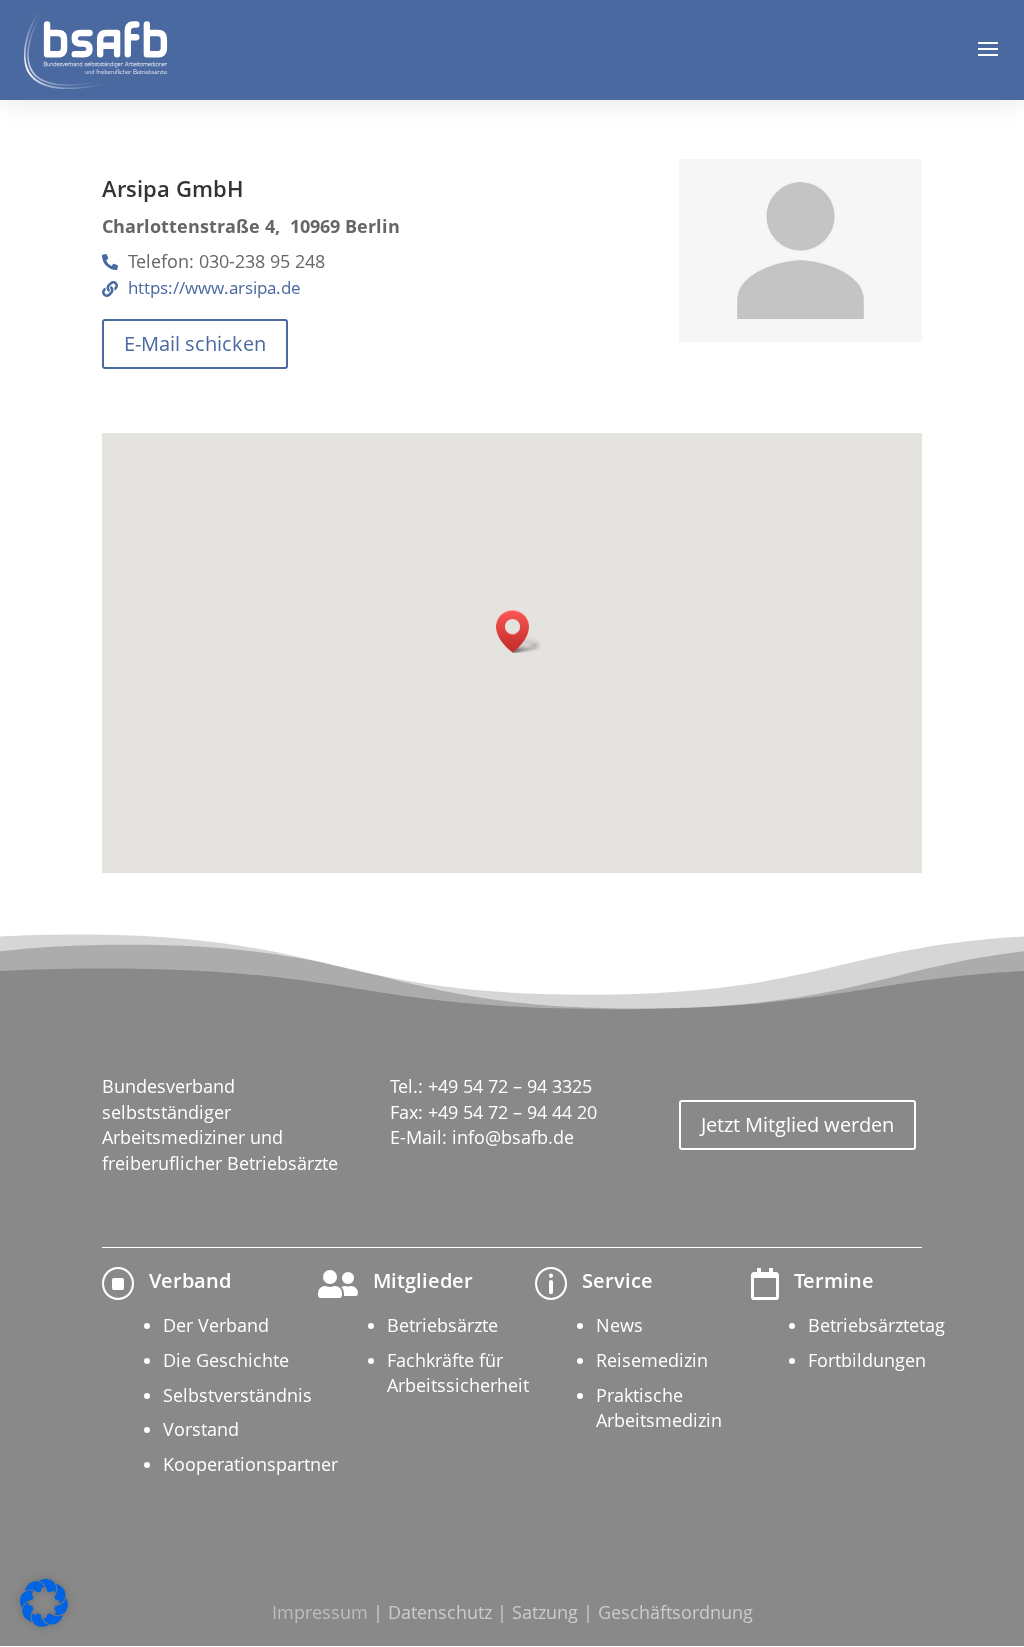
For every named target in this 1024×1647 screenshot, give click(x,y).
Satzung (545, 1612)
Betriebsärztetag (876, 1325)
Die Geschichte (226, 1360)
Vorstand (201, 1429)
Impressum (320, 1612)
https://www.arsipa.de (214, 288)
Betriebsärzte (442, 1325)
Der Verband (216, 1325)
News (619, 1325)
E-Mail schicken (195, 343)
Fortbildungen (867, 1360)
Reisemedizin (652, 1360)
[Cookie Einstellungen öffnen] (44, 1621)
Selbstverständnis (237, 1395)
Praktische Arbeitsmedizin (659, 1407)
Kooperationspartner (250, 1464)
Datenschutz (440, 1612)
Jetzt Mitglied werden (797, 1124)
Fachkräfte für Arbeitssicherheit (458, 1372)
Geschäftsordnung (675, 1612)
